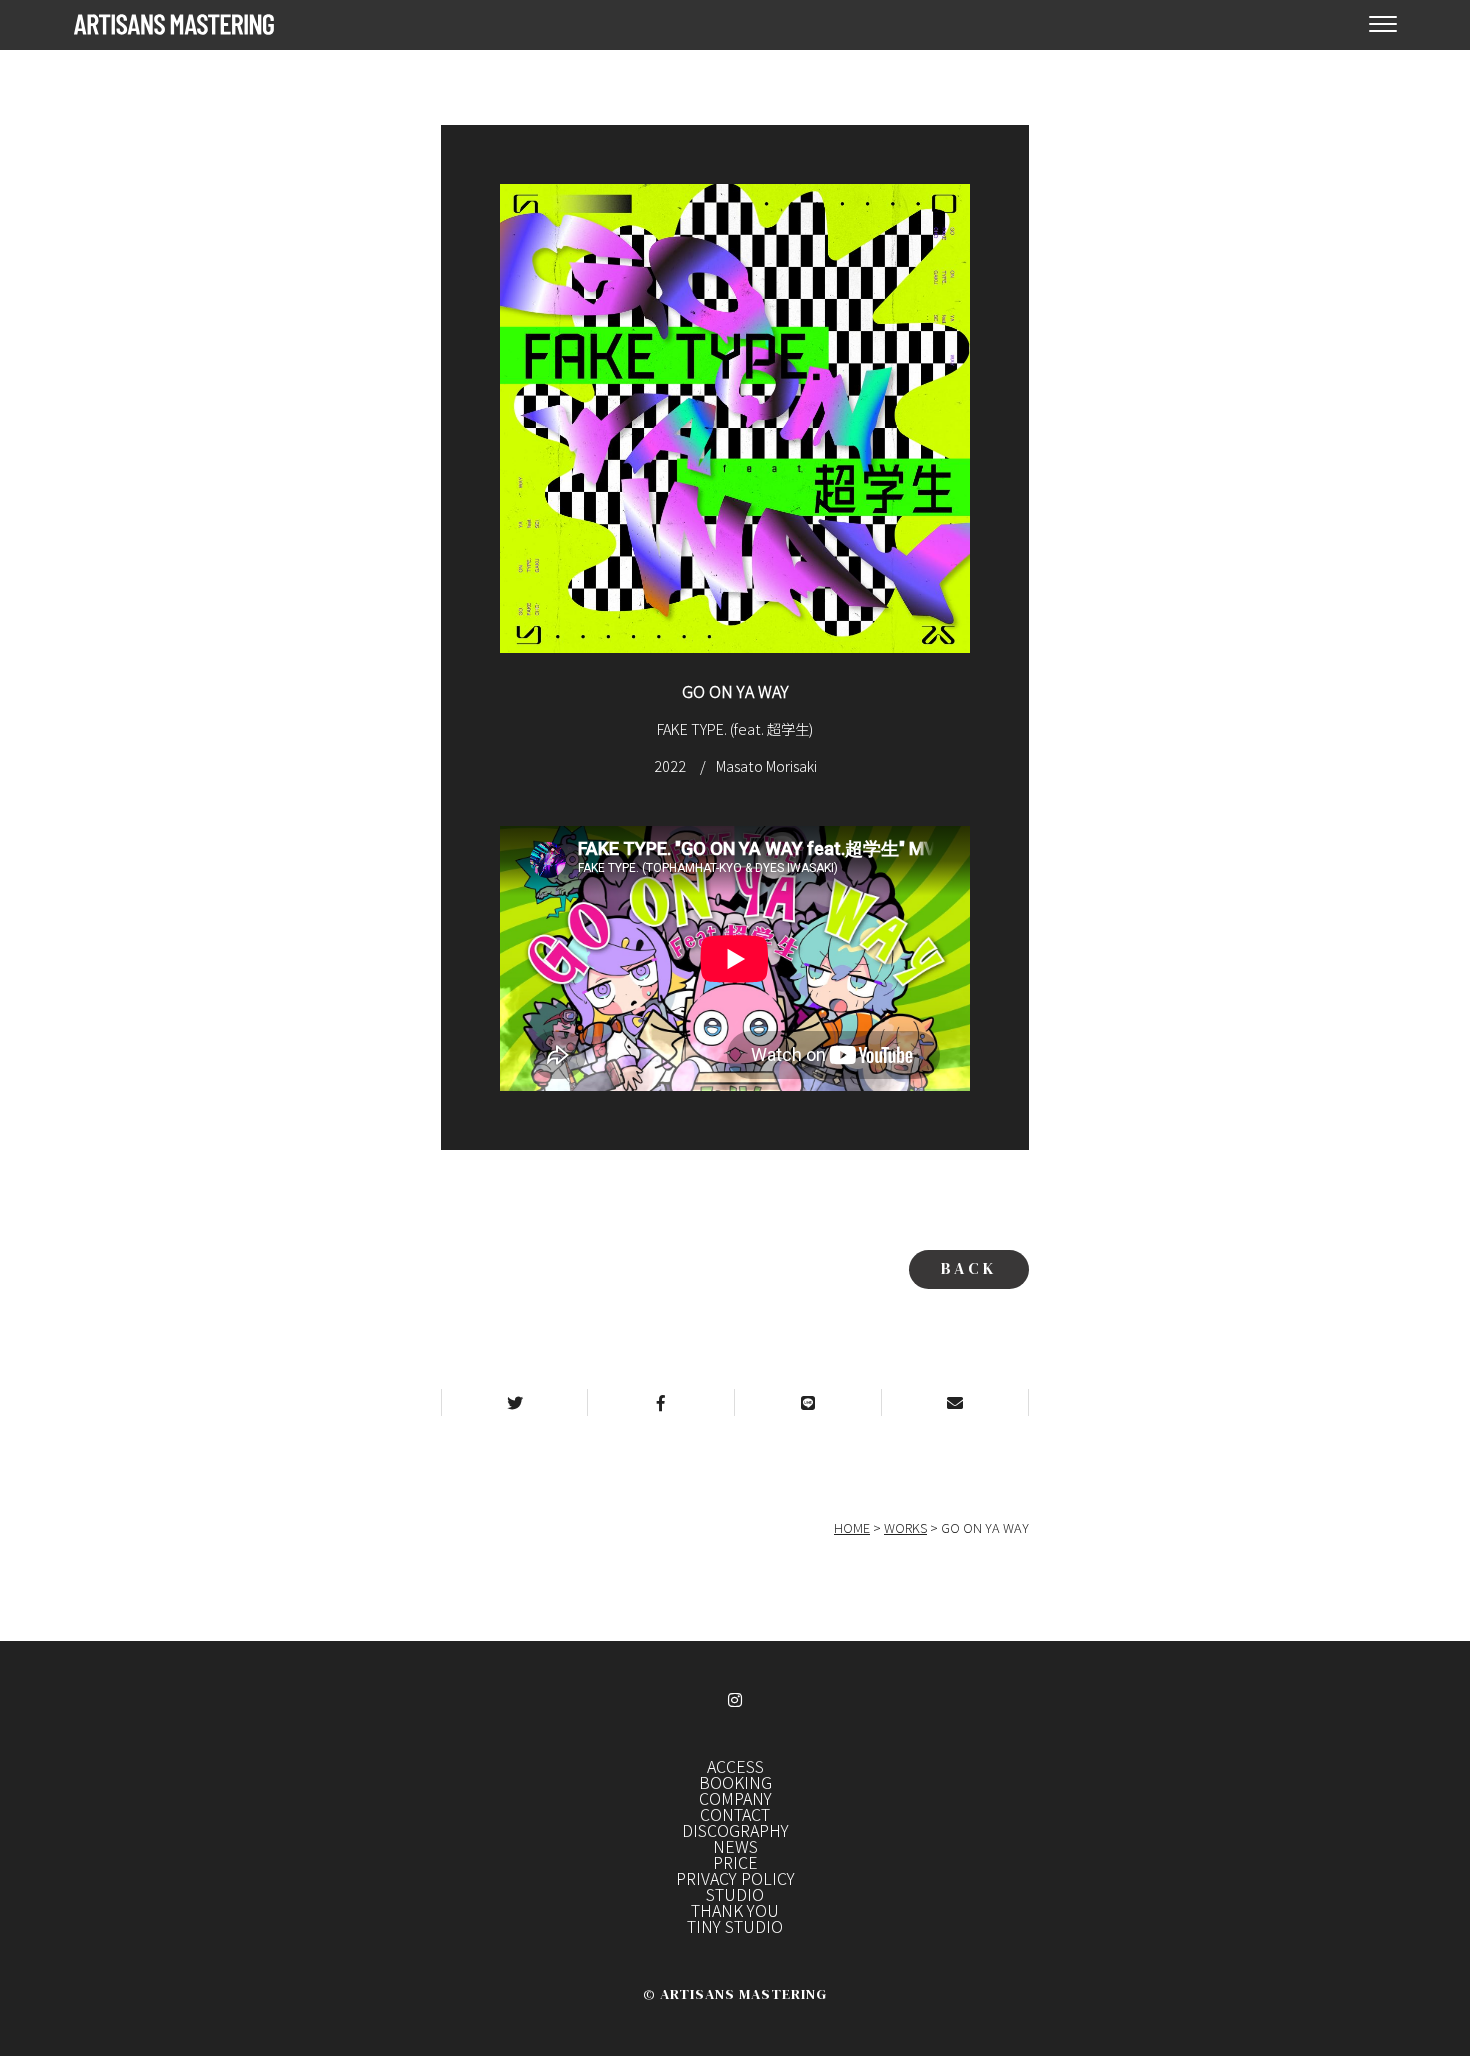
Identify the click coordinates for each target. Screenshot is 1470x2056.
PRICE (735, 1862)
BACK (969, 1268)
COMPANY (735, 1798)
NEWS (735, 1846)
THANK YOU (735, 1910)
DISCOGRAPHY (735, 1830)
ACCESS (735, 1766)
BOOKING (735, 1782)
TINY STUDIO (735, 1926)
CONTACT (735, 1814)
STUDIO (735, 1894)
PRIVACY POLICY (735, 1878)
